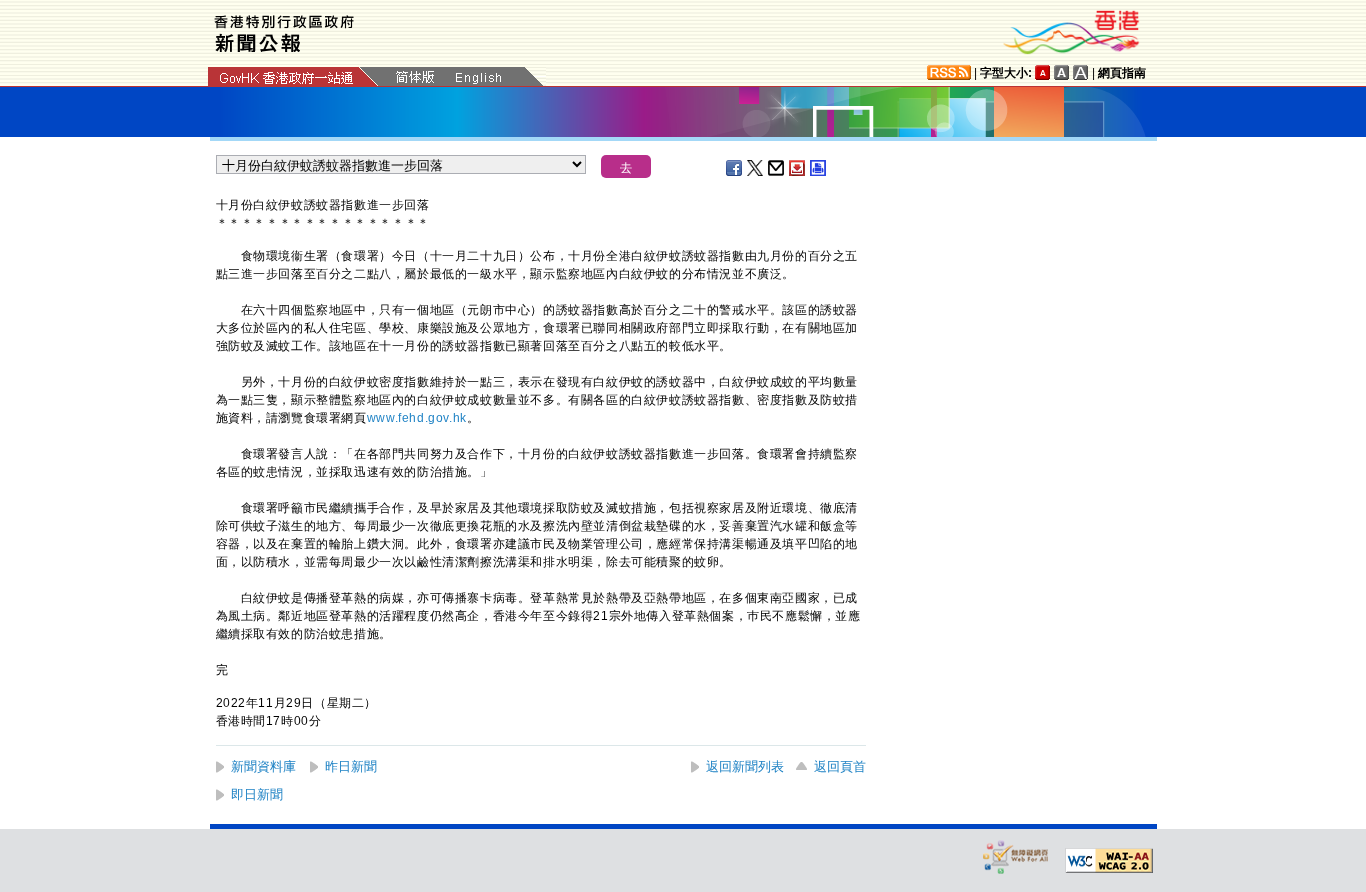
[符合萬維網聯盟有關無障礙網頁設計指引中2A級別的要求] (1109, 861)
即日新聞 (257, 794)
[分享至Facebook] (735, 168)
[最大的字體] (1081, 72)
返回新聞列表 (745, 766)
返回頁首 (840, 766)
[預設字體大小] (1043, 72)
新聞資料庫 (263, 766)
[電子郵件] (777, 168)
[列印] (819, 168)
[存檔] (798, 168)
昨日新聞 (351, 766)
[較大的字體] (1062, 72)
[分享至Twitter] (756, 168)
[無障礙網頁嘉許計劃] (1016, 856)
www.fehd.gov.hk (417, 418)
